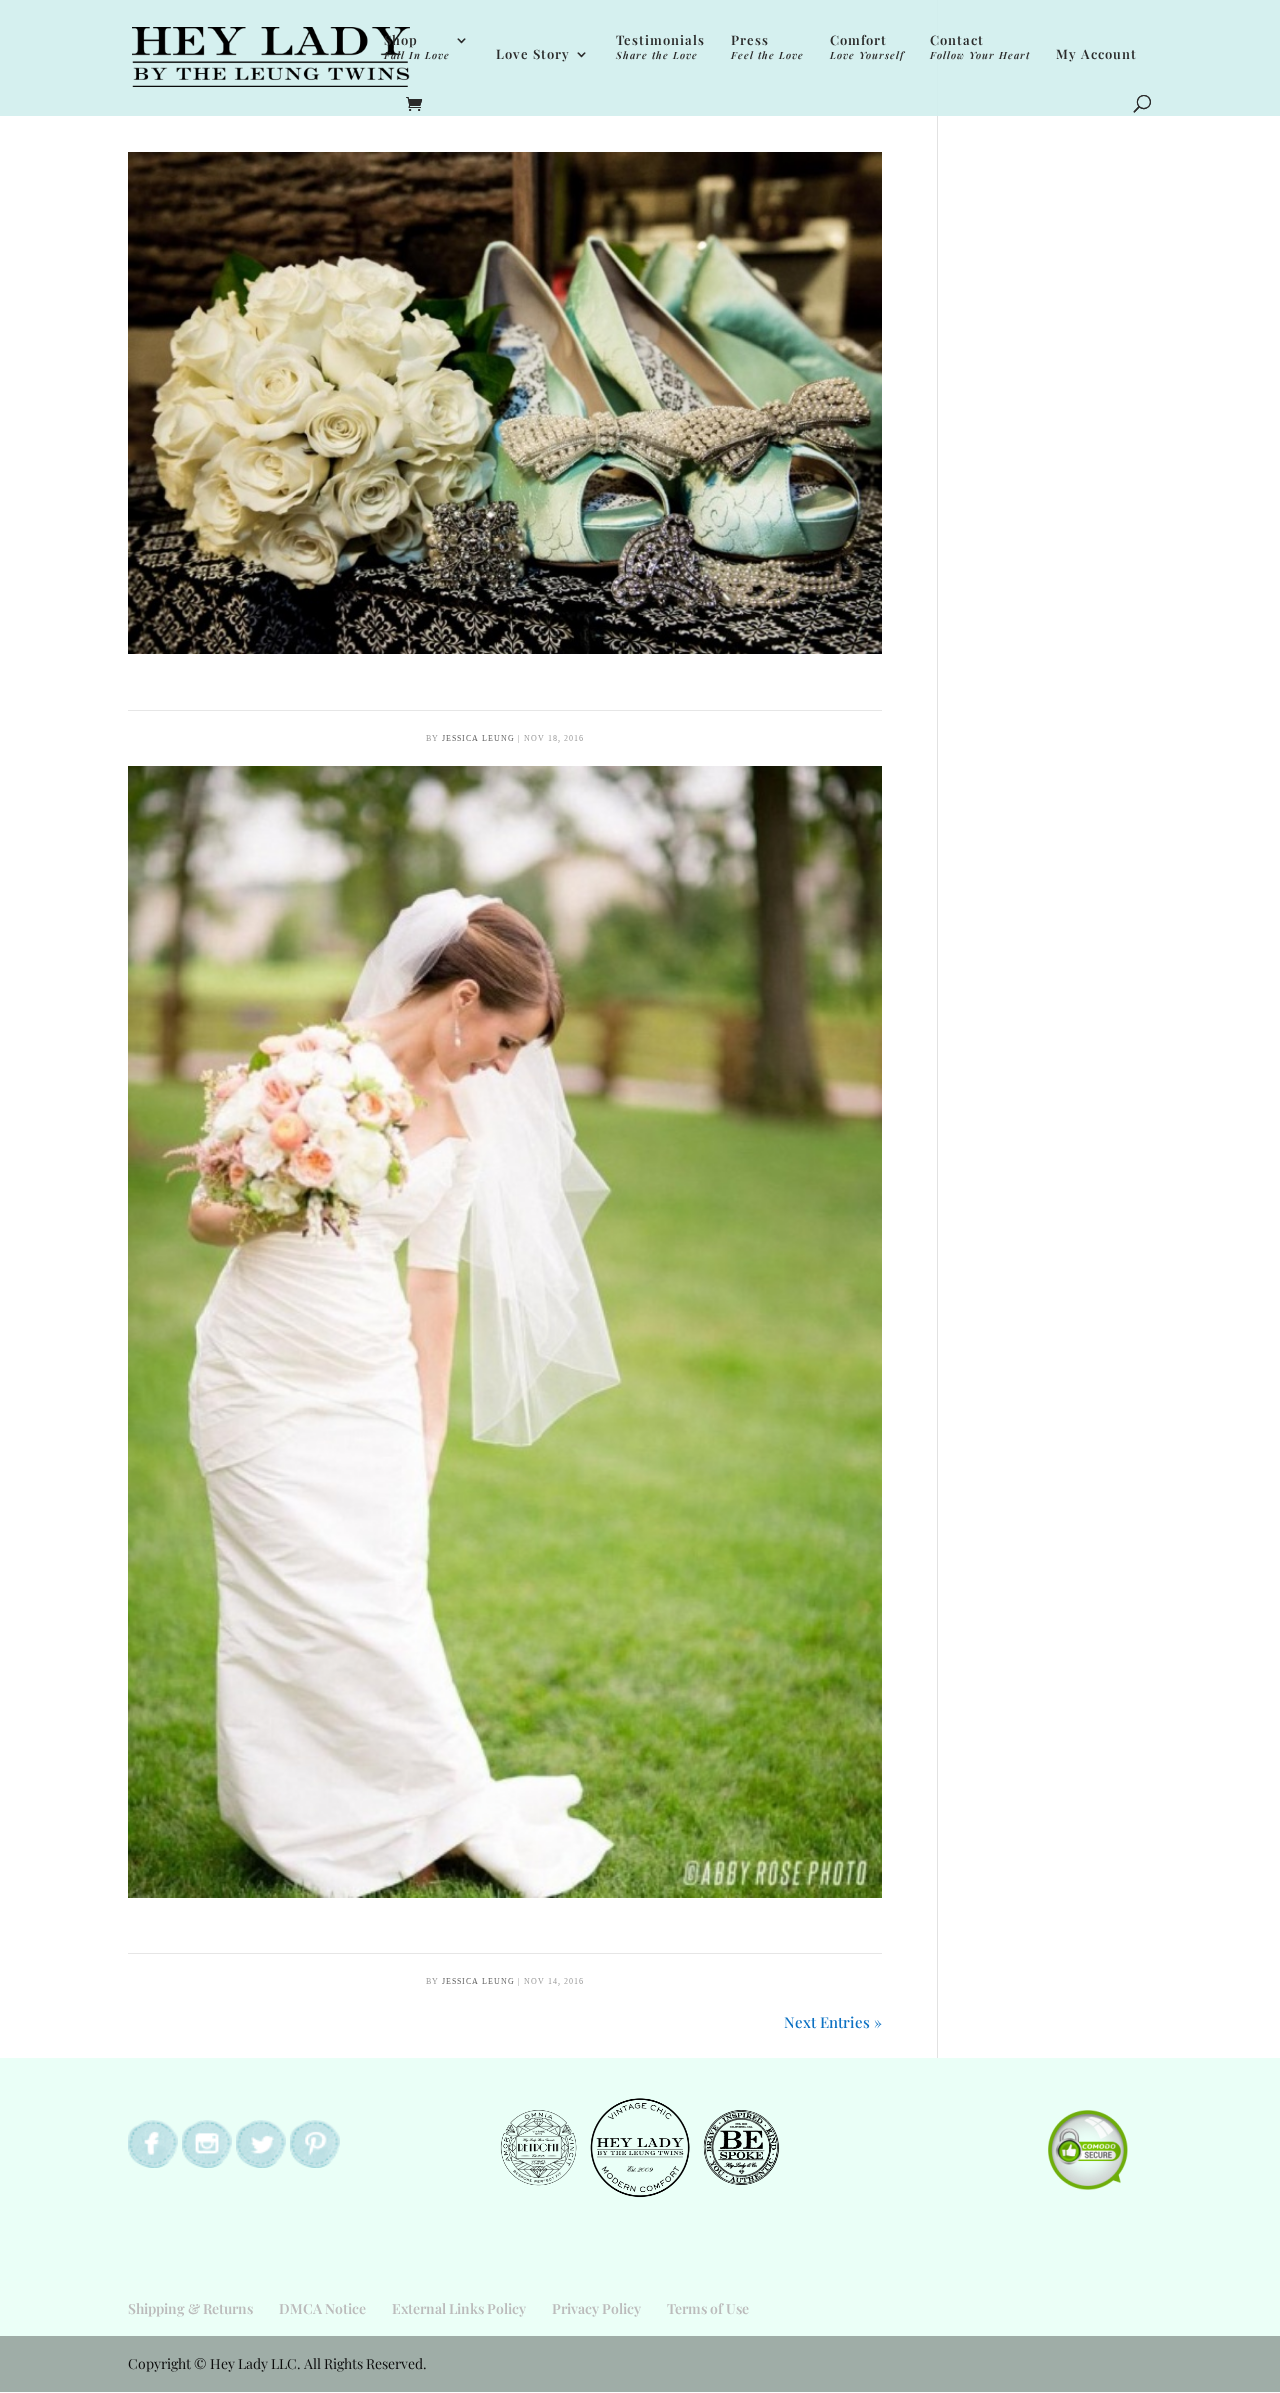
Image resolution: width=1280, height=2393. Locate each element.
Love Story (533, 54)
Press (767, 47)
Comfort (867, 47)
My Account (1096, 54)
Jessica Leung (478, 738)
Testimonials (660, 47)
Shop (417, 47)
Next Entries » (833, 2022)
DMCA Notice (322, 2308)
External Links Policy (459, 2308)
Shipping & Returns (190, 2308)
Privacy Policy (596, 2308)
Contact (980, 47)
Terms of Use (708, 2308)
